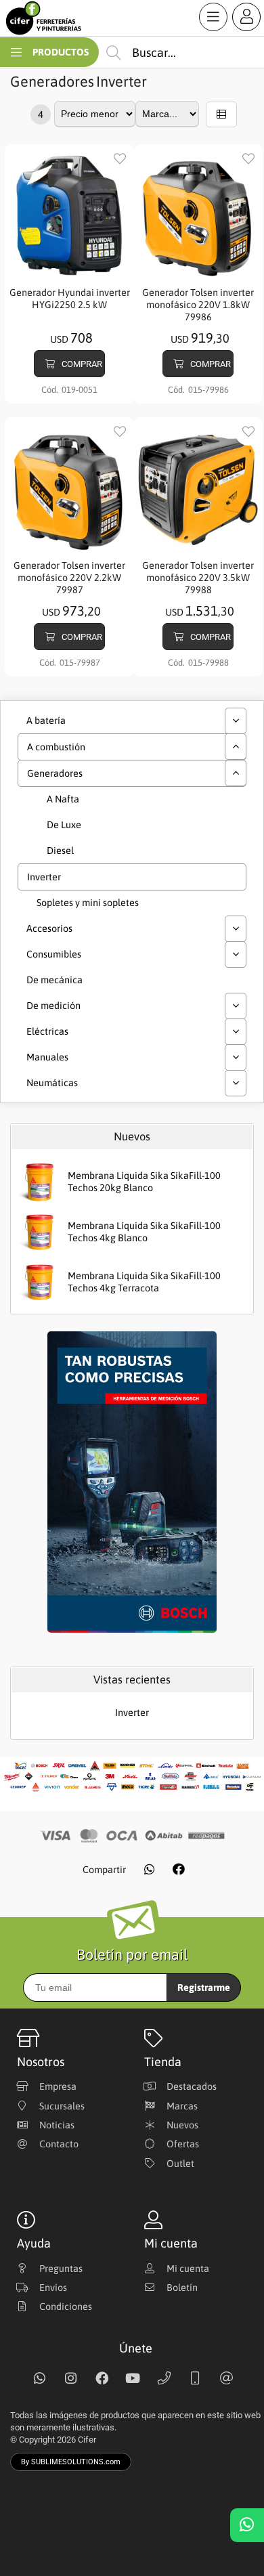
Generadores (52, 82)
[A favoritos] (120, 159)
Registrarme (204, 1988)
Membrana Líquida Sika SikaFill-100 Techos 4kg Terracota (144, 1282)
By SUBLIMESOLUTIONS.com (71, 2462)
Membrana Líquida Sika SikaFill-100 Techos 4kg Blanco (144, 1232)
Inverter (122, 82)
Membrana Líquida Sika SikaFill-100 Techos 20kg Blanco (144, 1182)
